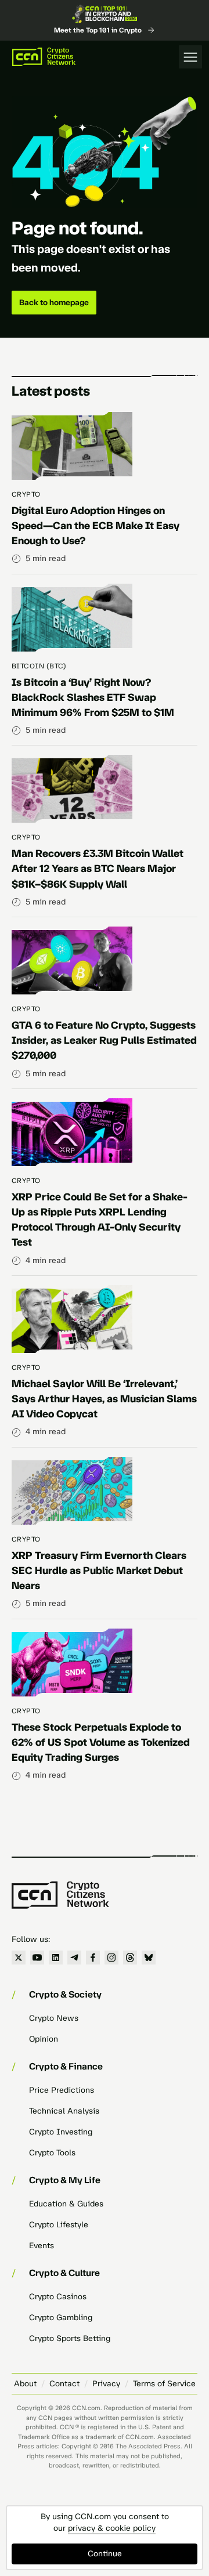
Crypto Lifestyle (59, 2225)
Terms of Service (164, 2384)
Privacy (106, 2384)
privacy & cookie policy (112, 2528)
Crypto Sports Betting (70, 2338)
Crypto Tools (52, 2153)
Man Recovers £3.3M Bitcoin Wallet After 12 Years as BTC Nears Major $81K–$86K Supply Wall (98, 869)
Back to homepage (54, 303)
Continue (105, 2554)
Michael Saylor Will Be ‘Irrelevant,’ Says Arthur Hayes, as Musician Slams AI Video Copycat (104, 1399)
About (25, 2384)
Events (42, 2246)
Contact (64, 2384)
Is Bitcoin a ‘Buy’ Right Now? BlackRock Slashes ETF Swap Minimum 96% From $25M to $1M (93, 697)
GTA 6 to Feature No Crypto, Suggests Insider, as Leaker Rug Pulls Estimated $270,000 (104, 1040)
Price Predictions (62, 2090)
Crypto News (54, 2018)
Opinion (44, 2039)
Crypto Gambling (61, 2318)
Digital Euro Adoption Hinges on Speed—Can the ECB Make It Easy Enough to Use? (96, 526)
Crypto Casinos (58, 2297)
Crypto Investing (61, 2132)
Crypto (26, 494)
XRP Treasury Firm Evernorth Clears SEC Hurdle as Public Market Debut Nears (99, 1571)
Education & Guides (66, 2204)
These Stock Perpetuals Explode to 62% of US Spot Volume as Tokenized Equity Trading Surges (101, 1742)
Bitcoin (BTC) (39, 666)
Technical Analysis (64, 2111)
